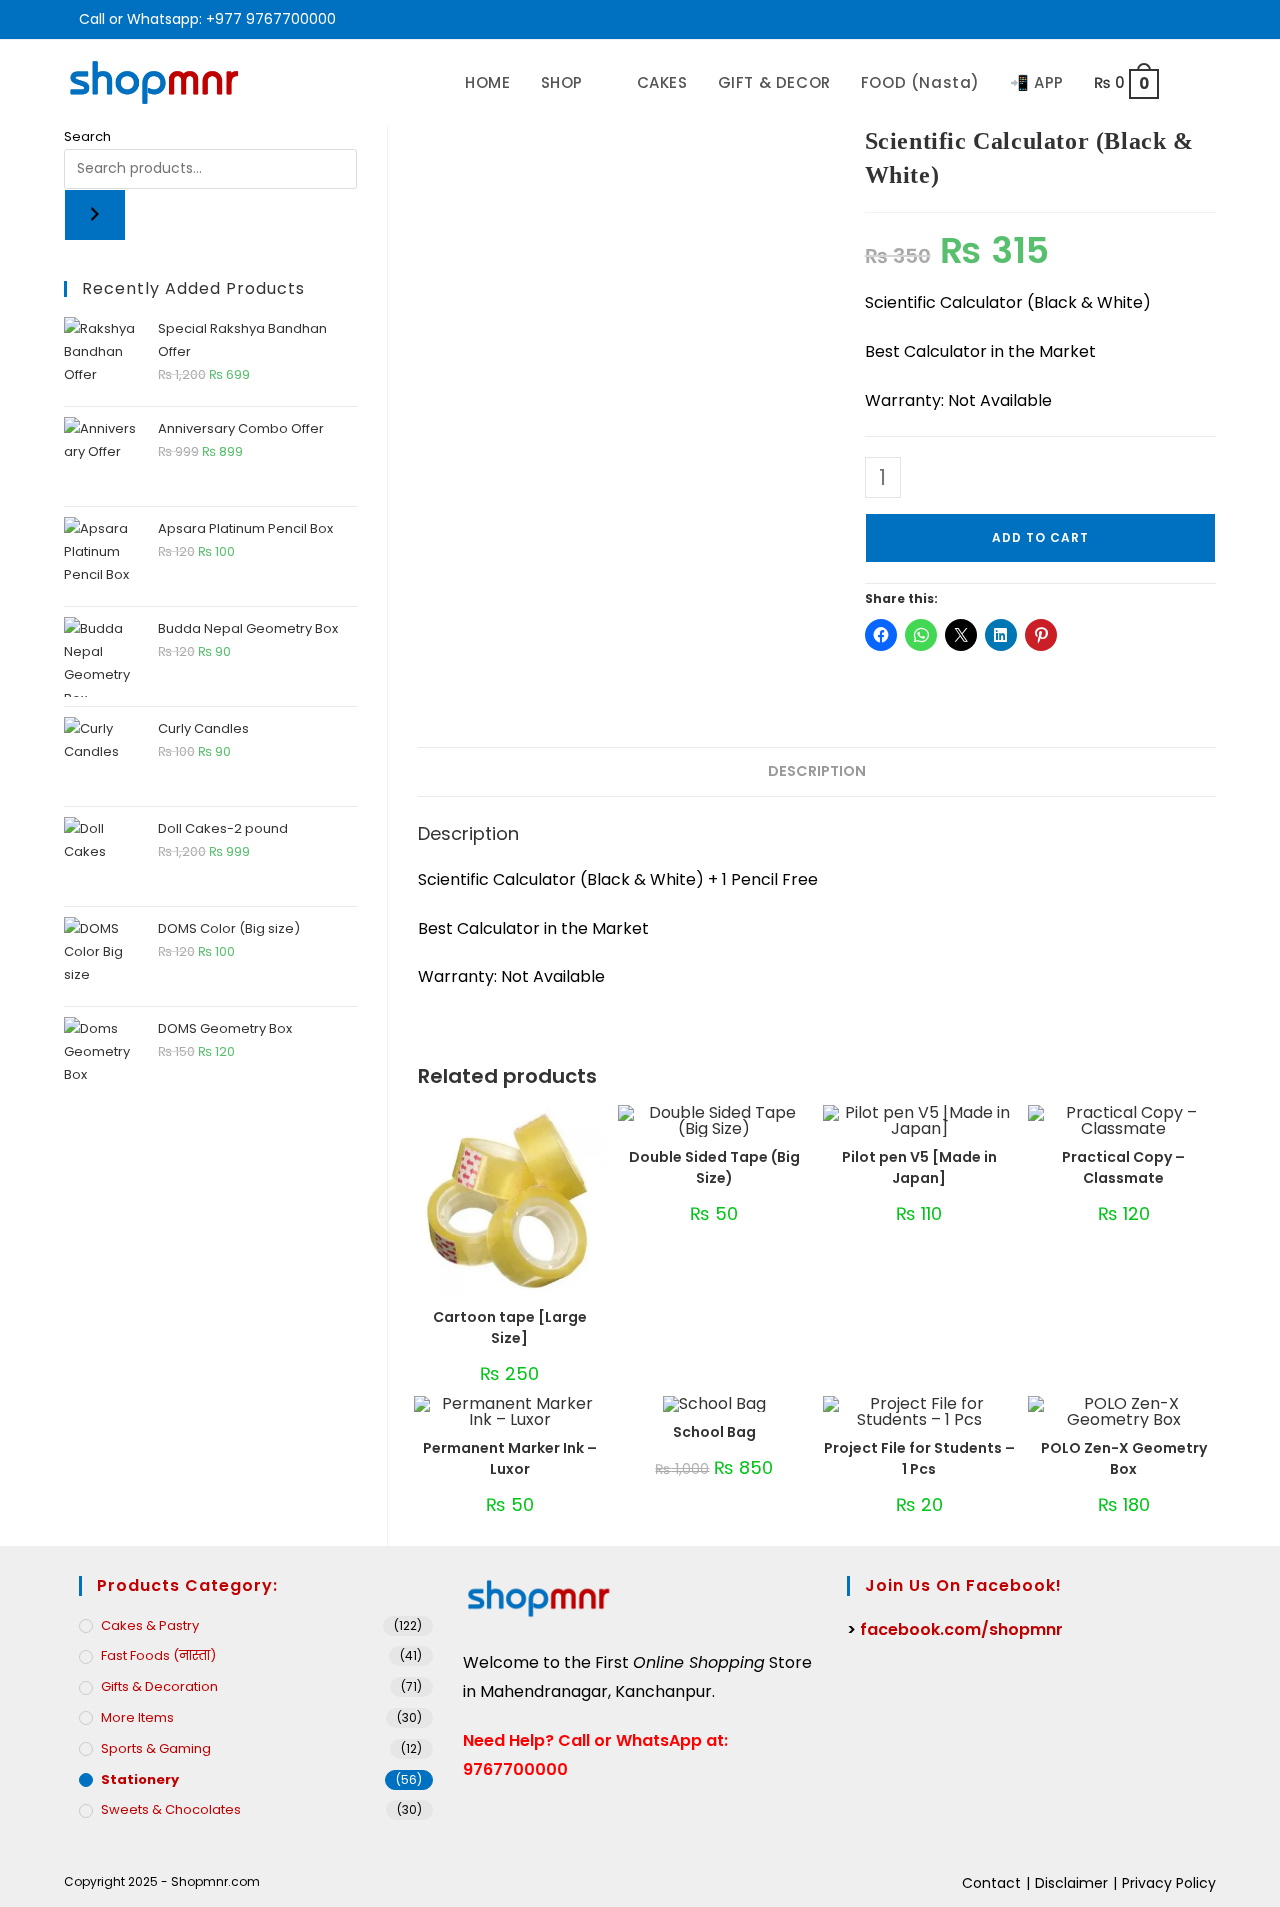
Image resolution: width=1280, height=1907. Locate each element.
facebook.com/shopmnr (961, 1629)
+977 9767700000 (271, 19)
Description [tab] (817, 771)
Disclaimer (1071, 1883)
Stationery (140, 1779)
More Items (137, 1717)
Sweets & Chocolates (171, 1809)
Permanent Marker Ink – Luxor (510, 1458)
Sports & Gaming (156, 1748)
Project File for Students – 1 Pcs (919, 1458)
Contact (991, 1883)
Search (87, 136)
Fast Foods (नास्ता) (158, 1655)
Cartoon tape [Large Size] (510, 1327)
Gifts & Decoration (159, 1686)
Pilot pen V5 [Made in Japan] (919, 1167)
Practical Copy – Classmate (1123, 1167)
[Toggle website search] (1195, 82)
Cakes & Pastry (150, 1625)
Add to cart (1040, 537)
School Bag (714, 1432)
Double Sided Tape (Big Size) (714, 1167)
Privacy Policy (1169, 1883)
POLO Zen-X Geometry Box (1124, 1458)
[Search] (95, 215)
